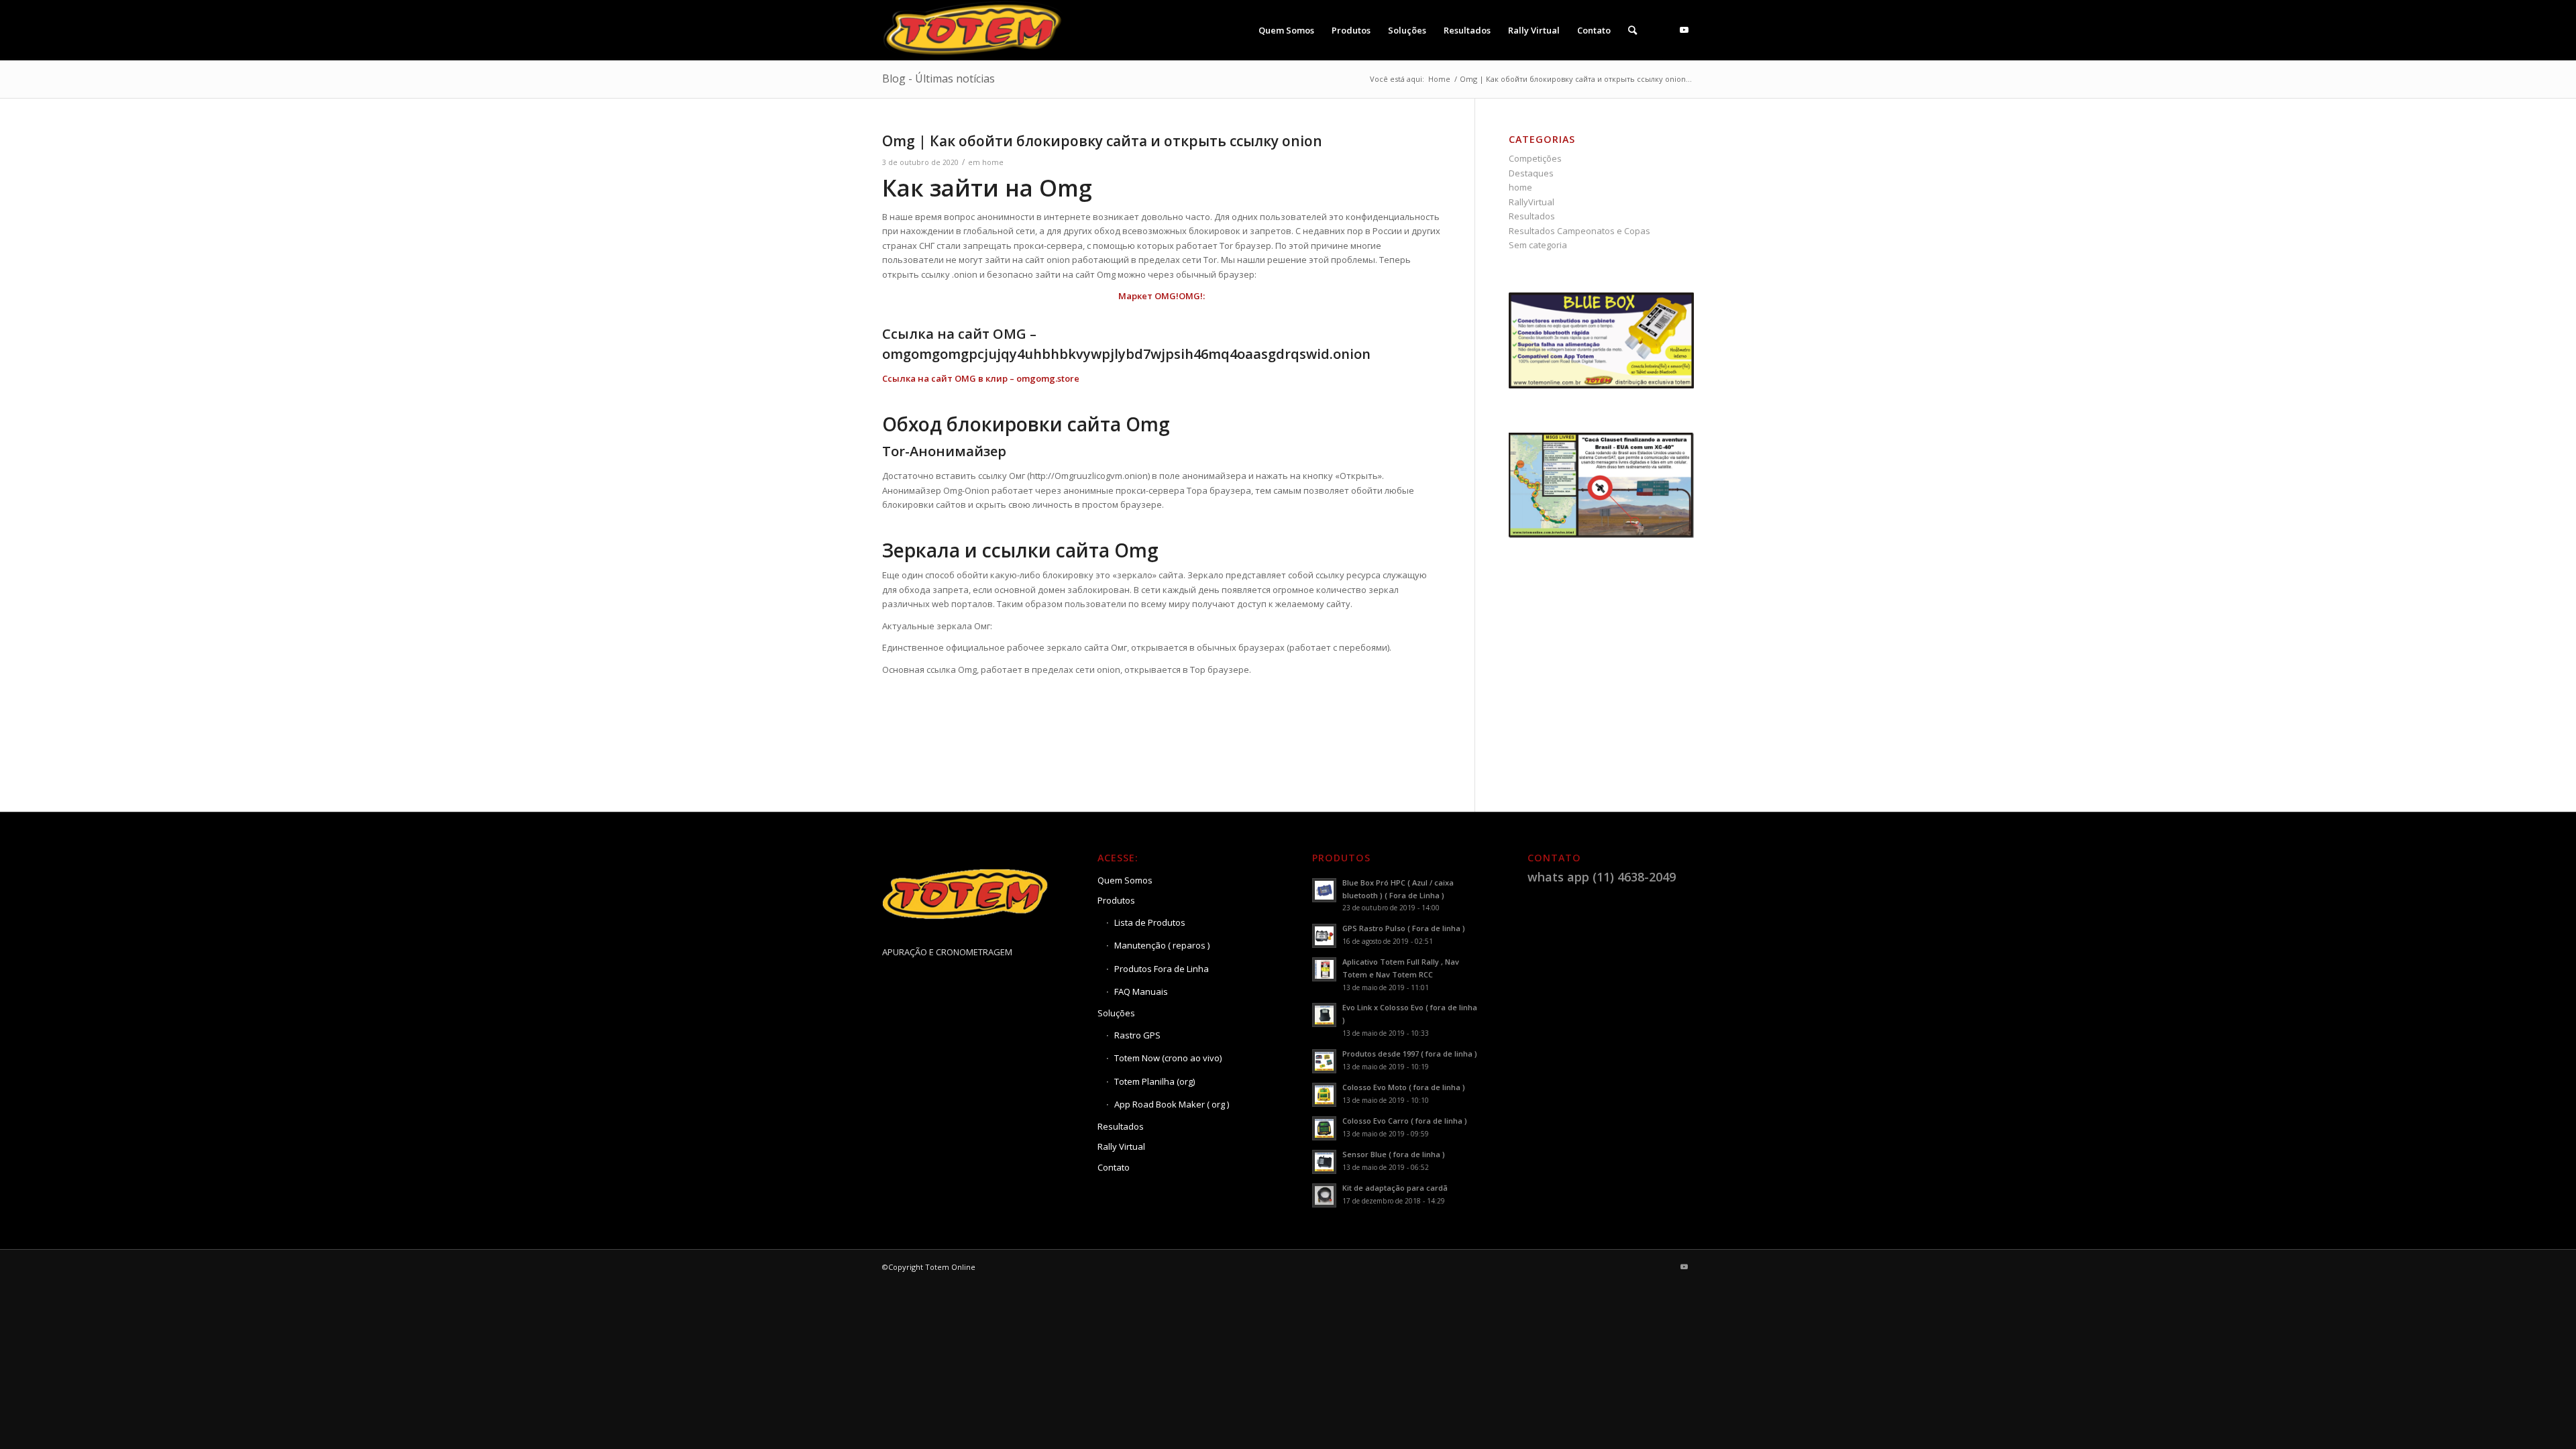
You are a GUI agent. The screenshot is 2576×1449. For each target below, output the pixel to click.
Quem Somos (1125, 880)
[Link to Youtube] (1684, 30)
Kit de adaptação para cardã (1395, 1188)
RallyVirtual (1532, 202)
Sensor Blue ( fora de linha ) (1394, 1154)
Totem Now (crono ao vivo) (1168, 1058)
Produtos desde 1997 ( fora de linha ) (1410, 1054)
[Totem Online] (974, 30)
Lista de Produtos (1150, 922)
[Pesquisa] (1632, 30)
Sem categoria (1538, 245)
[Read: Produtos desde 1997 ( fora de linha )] (1324, 1061)
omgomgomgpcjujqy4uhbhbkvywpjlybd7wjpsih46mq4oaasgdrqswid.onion (1126, 354)
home (993, 162)
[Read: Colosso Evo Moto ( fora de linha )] (1324, 1095)
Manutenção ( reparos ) (1162, 945)
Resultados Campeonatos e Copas (1579, 231)
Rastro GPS (1137, 1035)
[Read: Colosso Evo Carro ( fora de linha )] (1324, 1128)
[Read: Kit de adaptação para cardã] (1324, 1195)
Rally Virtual (1121, 1146)
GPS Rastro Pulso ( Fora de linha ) (1404, 928)
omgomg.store (1048, 378)
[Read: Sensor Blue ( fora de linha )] (1324, 1162)
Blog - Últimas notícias (938, 78)
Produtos (1116, 900)
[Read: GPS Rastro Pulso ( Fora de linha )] (1324, 936)
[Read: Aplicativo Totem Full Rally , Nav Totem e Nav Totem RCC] (1324, 969)
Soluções (1116, 1013)
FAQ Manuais (1141, 991)
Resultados (1532, 216)
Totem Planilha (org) (1155, 1081)
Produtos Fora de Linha (1162, 969)
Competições (1535, 158)
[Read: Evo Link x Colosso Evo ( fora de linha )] (1324, 1015)
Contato (1114, 1167)
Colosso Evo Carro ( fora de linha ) (1405, 1121)
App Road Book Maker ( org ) (1172, 1104)
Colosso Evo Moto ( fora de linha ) (1404, 1087)
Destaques (1531, 173)
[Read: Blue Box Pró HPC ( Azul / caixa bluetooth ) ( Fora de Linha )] (1324, 890)
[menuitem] (1286, 30)
